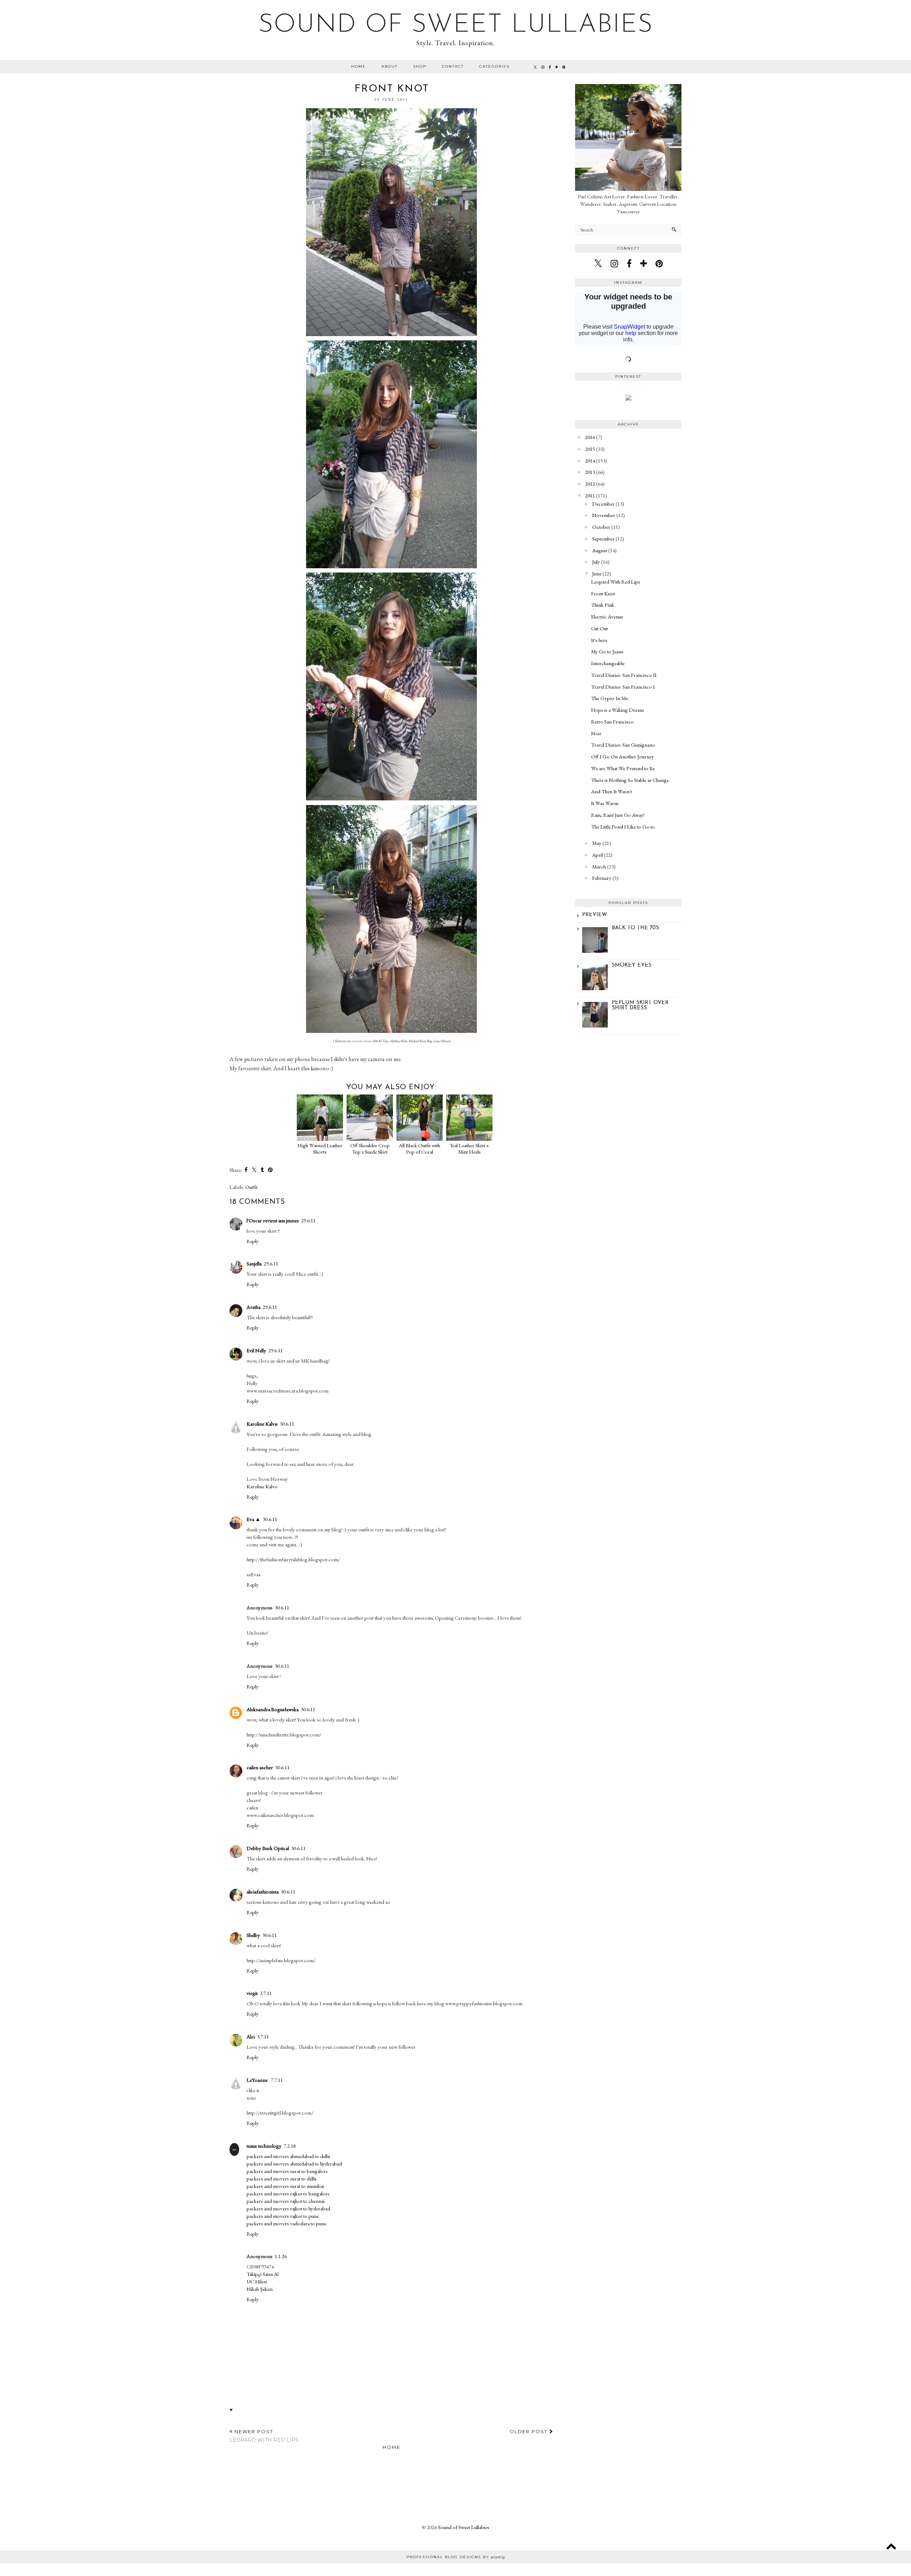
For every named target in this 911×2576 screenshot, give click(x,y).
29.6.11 (308, 1220)
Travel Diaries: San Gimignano (623, 745)
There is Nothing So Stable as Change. (630, 780)
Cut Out (599, 628)
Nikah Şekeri (260, 2289)
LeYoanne (258, 2080)
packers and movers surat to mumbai (285, 2186)
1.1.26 (281, 2256)
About (389, 66)
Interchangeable (608, 663)
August (600, 550)
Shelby (253, 1935)
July (596, 562)
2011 (590, 495)
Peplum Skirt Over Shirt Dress (640, 1005)
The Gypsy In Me (610, 698)
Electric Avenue (607, 616)
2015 (590, 449)
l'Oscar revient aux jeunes (273, 1220)
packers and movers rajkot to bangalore (288, 2193)
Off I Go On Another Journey (623, 756)
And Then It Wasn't (612, 791)
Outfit (251, 1187)
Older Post (530, 2431)
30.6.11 (287, 1424)
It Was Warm (605, 803)
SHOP (420, 66)
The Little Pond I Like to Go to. (623, 827)
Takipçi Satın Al (263, 2274)
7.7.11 (277, 2080)
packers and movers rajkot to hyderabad (288, 2208)
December (603, 504)
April (597, 855)
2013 (590, 472)
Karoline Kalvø (262, 1424)
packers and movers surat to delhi (281, 2178)
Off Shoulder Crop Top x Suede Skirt (370, 1148)
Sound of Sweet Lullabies (456, 25)
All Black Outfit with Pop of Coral (420, 1148)
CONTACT (453, 66)
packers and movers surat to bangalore (287, 2171)
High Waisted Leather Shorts (320, 1148)
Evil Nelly (256, 1350)
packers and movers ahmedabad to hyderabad (294, 2164)
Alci (251, 2036)
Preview (595, 915)
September (603, 539)
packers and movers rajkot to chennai (286, 2201)
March (599, 866)
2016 (590, 437)
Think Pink (603, 605)
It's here (599, 640)
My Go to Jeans (607, 651)
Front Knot (603, 593)
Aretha (254, 1307)
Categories (494, 66)
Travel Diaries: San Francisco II (624, 675)
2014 (590, 461)
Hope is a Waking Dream (617, 710)
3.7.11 (266, 1993)
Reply (253, 1241)
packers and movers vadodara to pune (286, 2223)
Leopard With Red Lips (616, 582)
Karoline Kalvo (262, 1486)
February (602, 878)
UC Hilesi (257, 2281)
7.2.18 (290, 2146)
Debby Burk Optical (268, 1848)
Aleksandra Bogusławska (273, 1709)
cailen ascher (260, 1767)
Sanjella (254, 1263)
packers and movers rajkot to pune (283, 2216)
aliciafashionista (263, 1891)
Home (359, 66)
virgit (252, 1993)
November (604, 515)
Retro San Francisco (612, 722)
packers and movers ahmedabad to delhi (288, 2156)
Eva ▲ (254, 1519)
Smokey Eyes (632, 965)
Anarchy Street (361, 1041)
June (597, 573)
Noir (596, 733)
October (601, 527)
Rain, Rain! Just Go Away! (618, 815)
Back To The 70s (635, 928)
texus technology (264, 2146)
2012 (590, 484)
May (597, 843)
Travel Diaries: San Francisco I (623, 687)
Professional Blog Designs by (456, 2557)
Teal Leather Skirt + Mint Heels (469, 1148)
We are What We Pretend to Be (623, 768)
